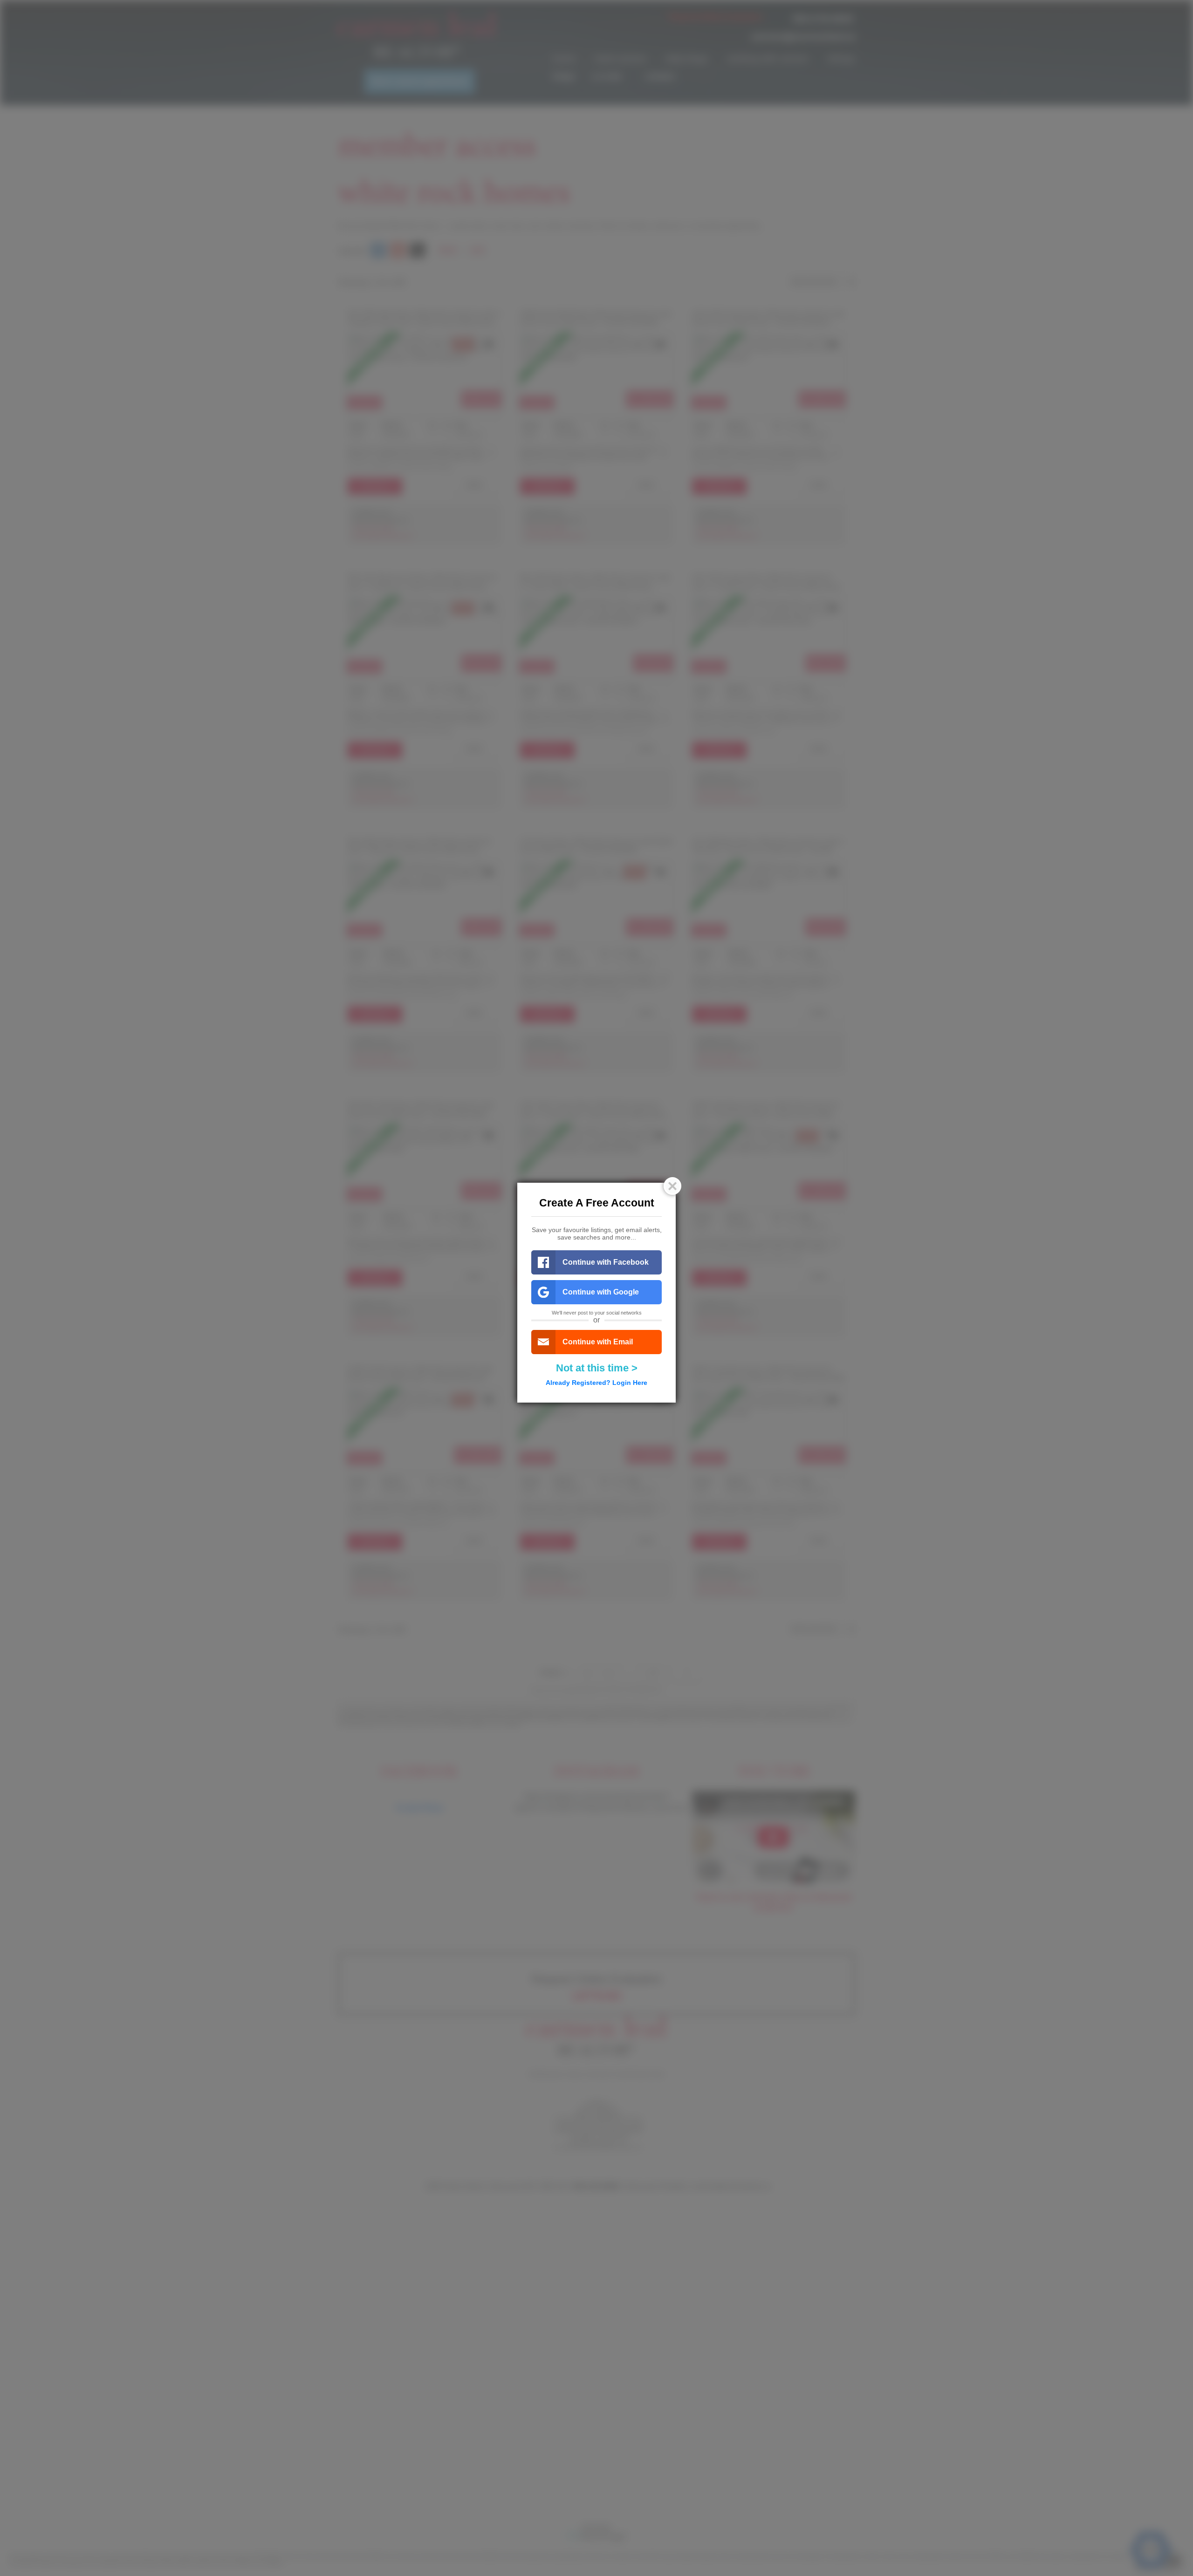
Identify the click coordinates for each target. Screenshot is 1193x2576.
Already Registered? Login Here (596, 1383)
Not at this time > (597, 1368)
